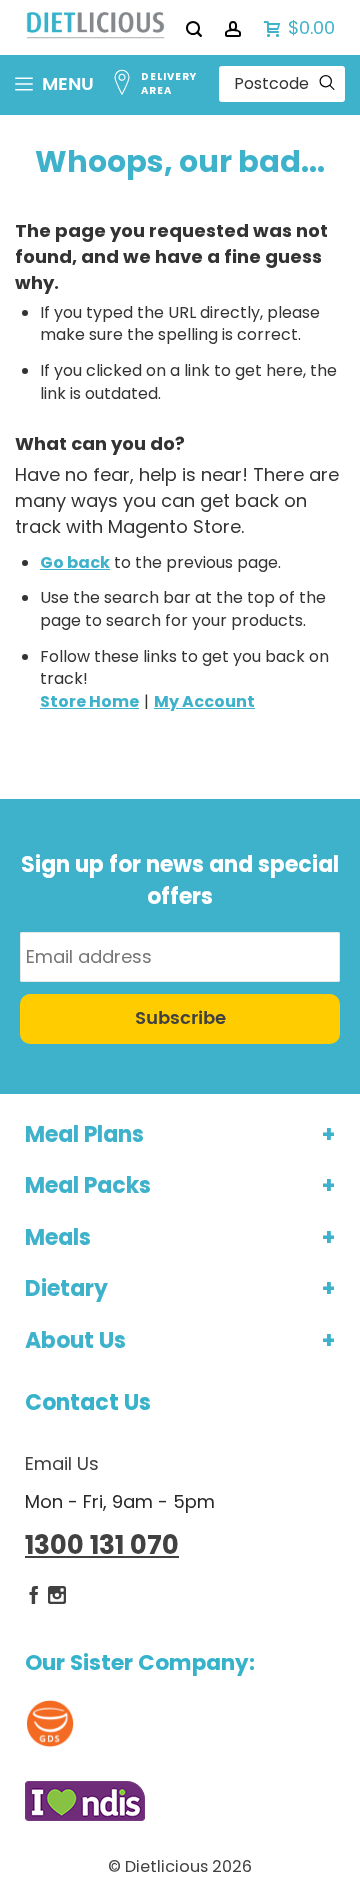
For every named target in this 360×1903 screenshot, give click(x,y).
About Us (75, 1340)
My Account (204, 701)
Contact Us (88, 1402)
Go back (75, 562)
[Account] (234, 28)
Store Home (89, 701)
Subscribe (180, 1018)
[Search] (195, 28)
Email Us (62, 1463)
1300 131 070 (102, 1545)
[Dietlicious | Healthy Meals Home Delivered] (95, 27)
